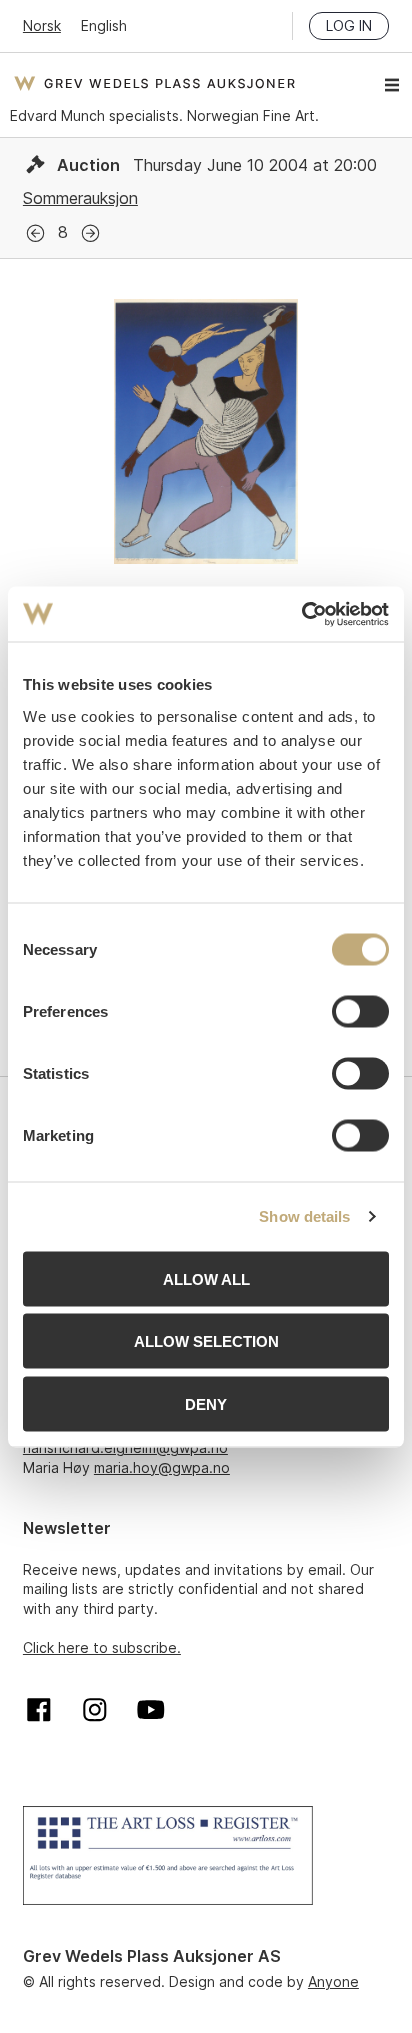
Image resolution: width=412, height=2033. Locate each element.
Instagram (95, 1710)
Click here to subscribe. (102, 1647)
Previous (35, 233)
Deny (206, 1403)
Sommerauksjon (80, 198)
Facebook (39, 1710)
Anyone (333, 1981)
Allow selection (206, 1341)
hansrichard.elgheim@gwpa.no (125, 1447)
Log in (349, 25)
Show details (304, 1216)
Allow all (206, 1278)
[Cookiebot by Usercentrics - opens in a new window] (301, 614)
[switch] (360, 1011)
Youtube (151, 1710)
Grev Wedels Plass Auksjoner (154, 83)
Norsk (42, 25)
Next (90, 233)
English (104, 25)
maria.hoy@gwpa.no (162, 1467)
